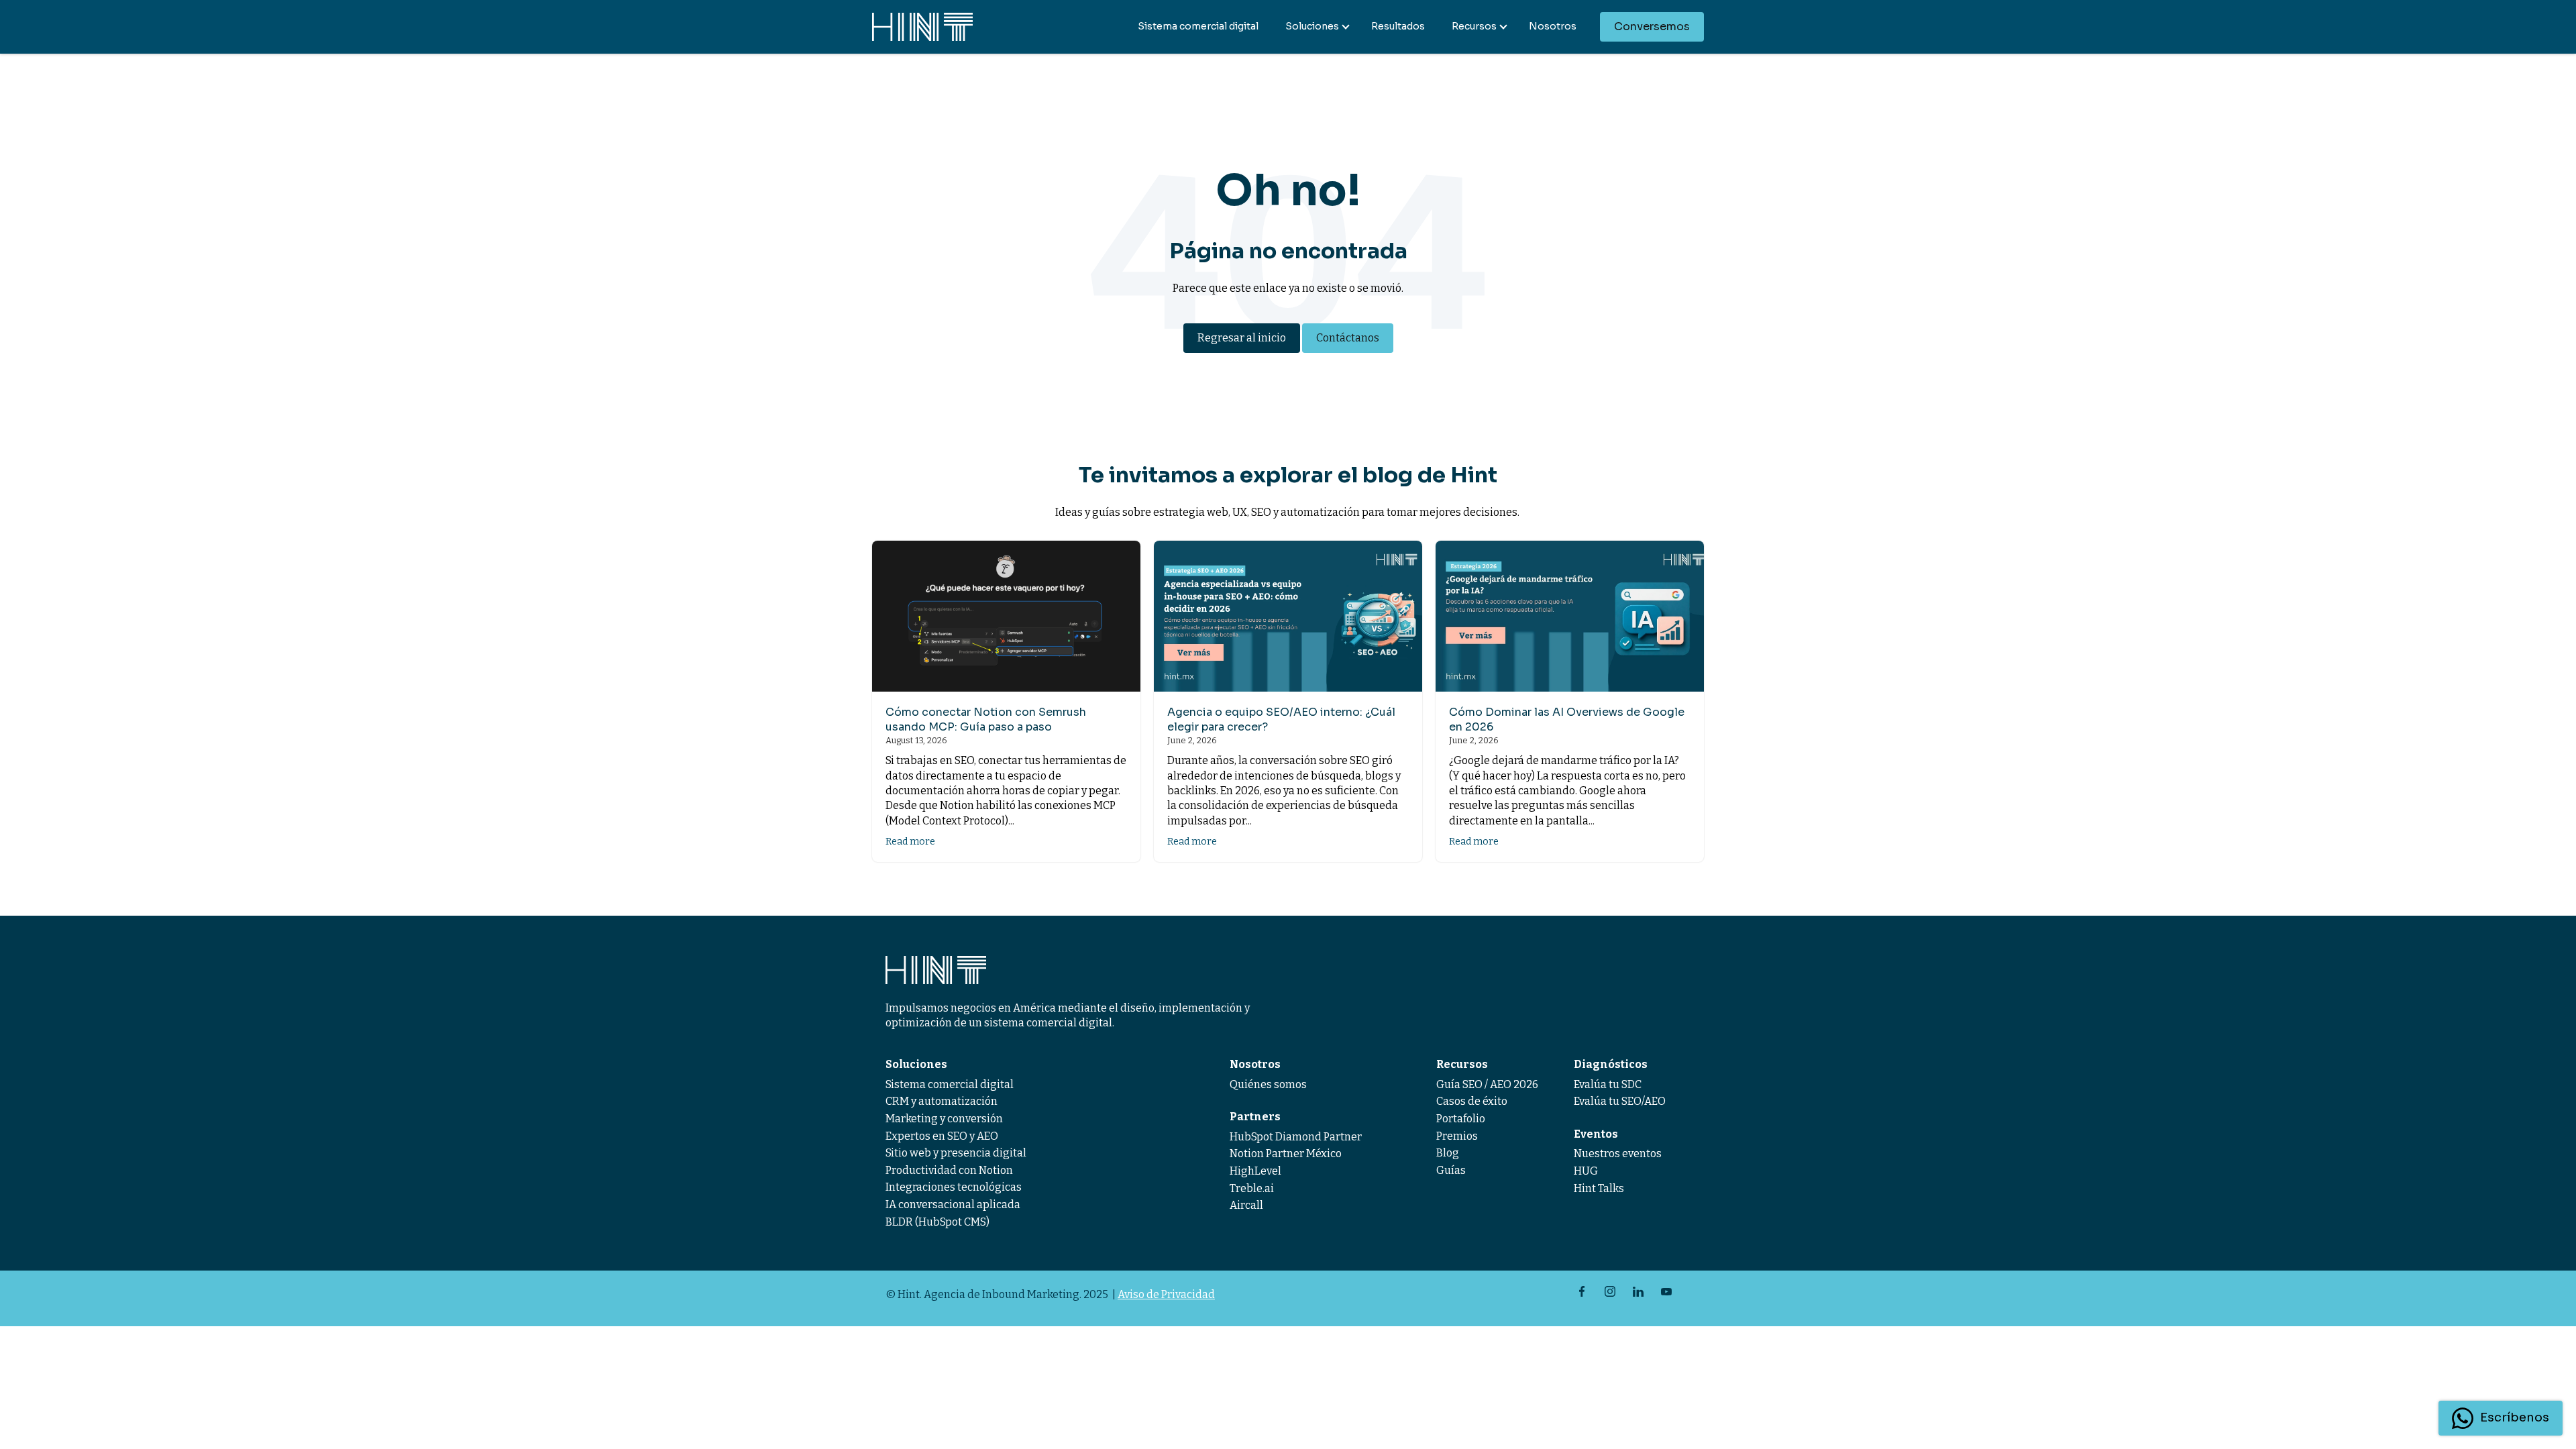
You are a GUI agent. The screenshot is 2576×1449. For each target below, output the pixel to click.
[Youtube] (1666, 1291)
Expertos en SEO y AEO (942, 1136)
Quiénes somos (1268, 1084)
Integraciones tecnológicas (954, 1187)
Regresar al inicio (1242, 338)
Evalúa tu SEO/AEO (1620, 1101)
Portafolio (1461, 1119)
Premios (1457, 1136)
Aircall (1246, 1205)
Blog (1448, 1153)
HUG (1586, 1171)
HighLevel (1255, 1171)
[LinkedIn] (1638, 1291)
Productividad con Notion (949, 1170)
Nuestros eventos (1618, 1153)
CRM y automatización (942, 1101)
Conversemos (1652, 26)
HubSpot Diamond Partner (1296, 1137)
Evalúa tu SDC (1608, 1084)
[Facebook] (1582, 1291)
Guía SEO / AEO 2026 (1487, 1084)
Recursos (1474, 26)
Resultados (1398, 26)
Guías (1451, 1170)
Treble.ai (1252, 1188)
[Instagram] (1610, 1291)
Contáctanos (1348, 338)
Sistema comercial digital (1198, 26)
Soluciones (1312, 26)
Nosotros (1553, 26)
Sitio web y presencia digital (956, 1153)
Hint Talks (1599, 1188)
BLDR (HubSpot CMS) (937, 1222)
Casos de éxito (1472, 1101)
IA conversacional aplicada (953, 1204)
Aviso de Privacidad (1166, 1294)
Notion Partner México (1286, 1153)
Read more (910, 842)
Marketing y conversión (944, 1119)
